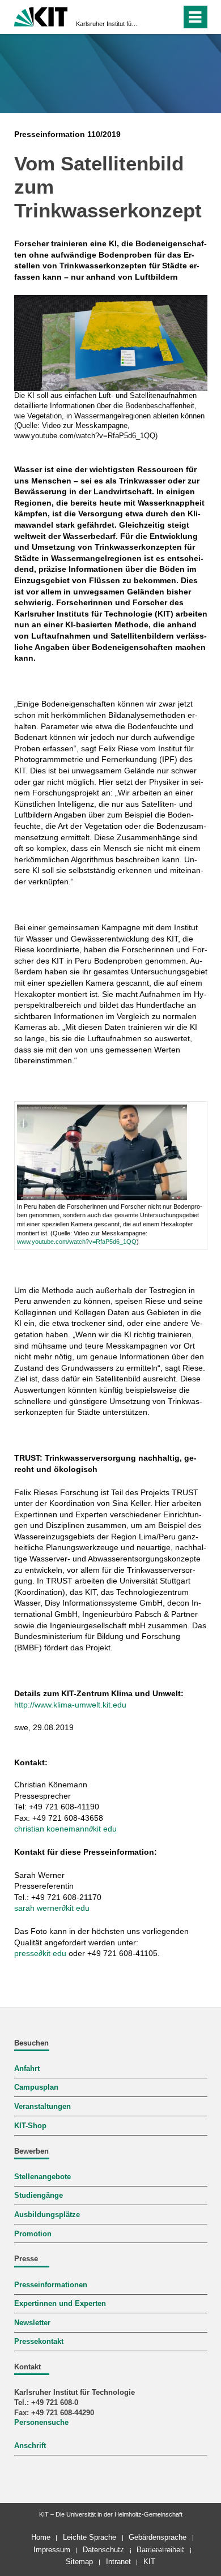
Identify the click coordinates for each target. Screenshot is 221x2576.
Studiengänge (39, 2196)
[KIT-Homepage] (41, 16)
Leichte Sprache (90, 2537)
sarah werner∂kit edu (52, 1908)
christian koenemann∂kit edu (65, 1829)
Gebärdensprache (158, 2537)
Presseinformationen (51, 2285)
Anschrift (30, 2446)
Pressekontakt (39, 2342)
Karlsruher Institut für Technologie (107, 24)
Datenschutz (103, 2550)
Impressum (52, 2550)
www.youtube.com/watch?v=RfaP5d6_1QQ (77, 1242)
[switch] (152, 17)
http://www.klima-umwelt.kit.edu (70, 1705)
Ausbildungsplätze (47, 2215)
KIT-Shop (30, 2126)
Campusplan (36, 2087)
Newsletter (32, 2323)
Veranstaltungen (42, 2107)
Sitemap (79, 2562)
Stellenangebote (42, 2177)
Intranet (118, 2562)
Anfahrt (27, 2069)
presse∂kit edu (40, 1953)
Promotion (33, 2234)
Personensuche (41, 2423)
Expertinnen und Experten (60, 2304)
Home (41, 2537)
